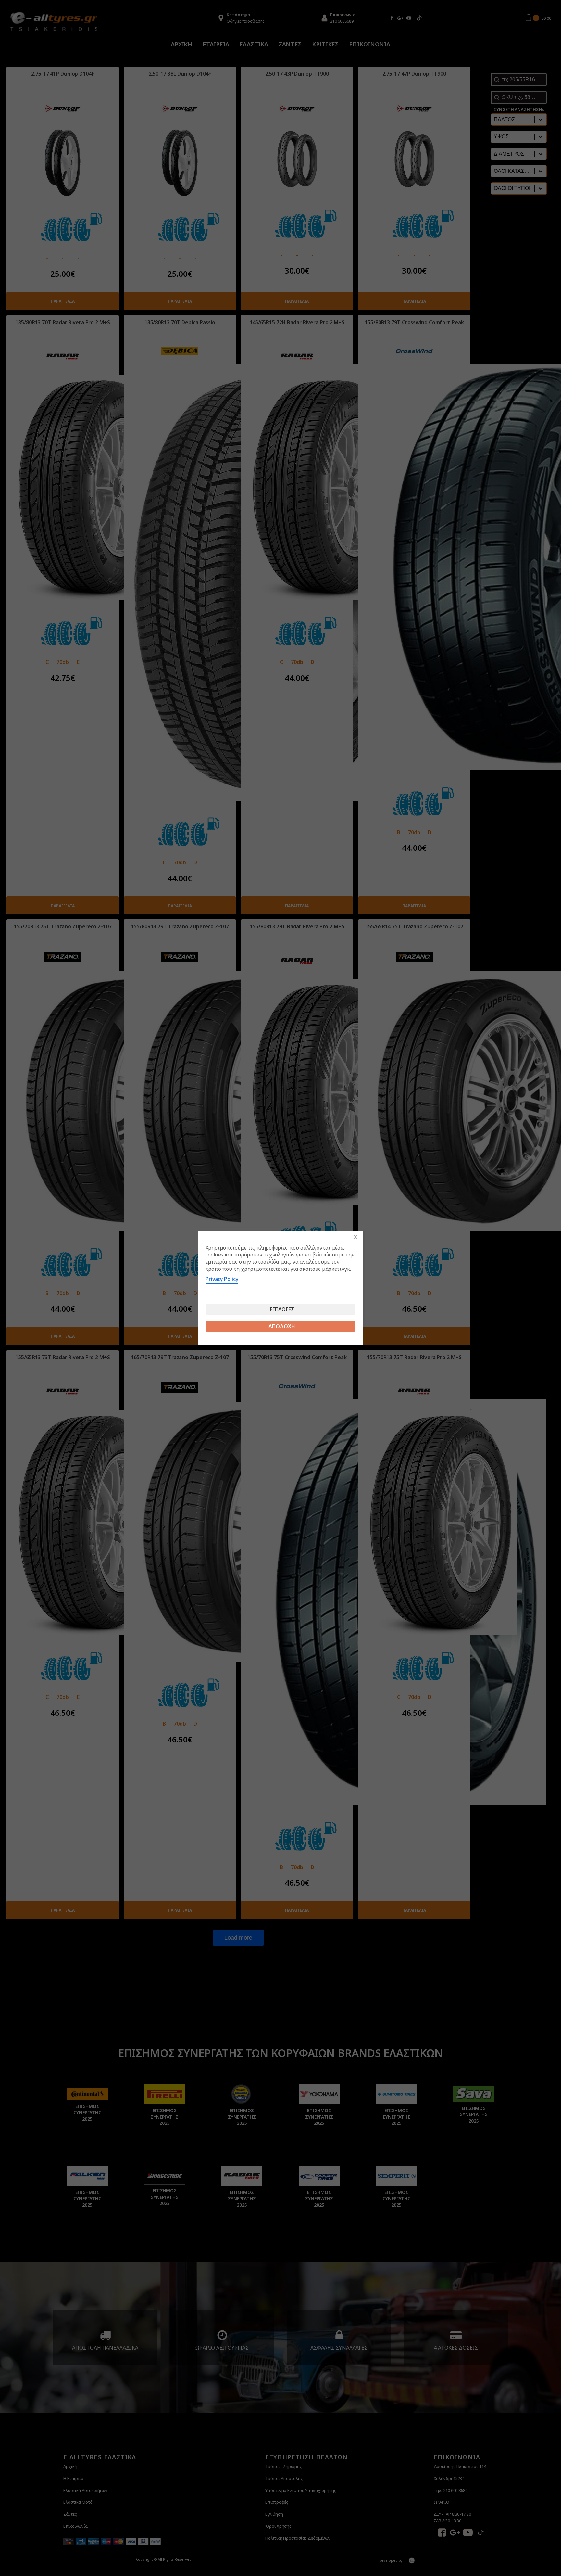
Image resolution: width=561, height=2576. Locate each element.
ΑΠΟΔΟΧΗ (282, 1326)
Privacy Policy (222, 1279)
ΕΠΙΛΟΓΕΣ (282, 1309)
